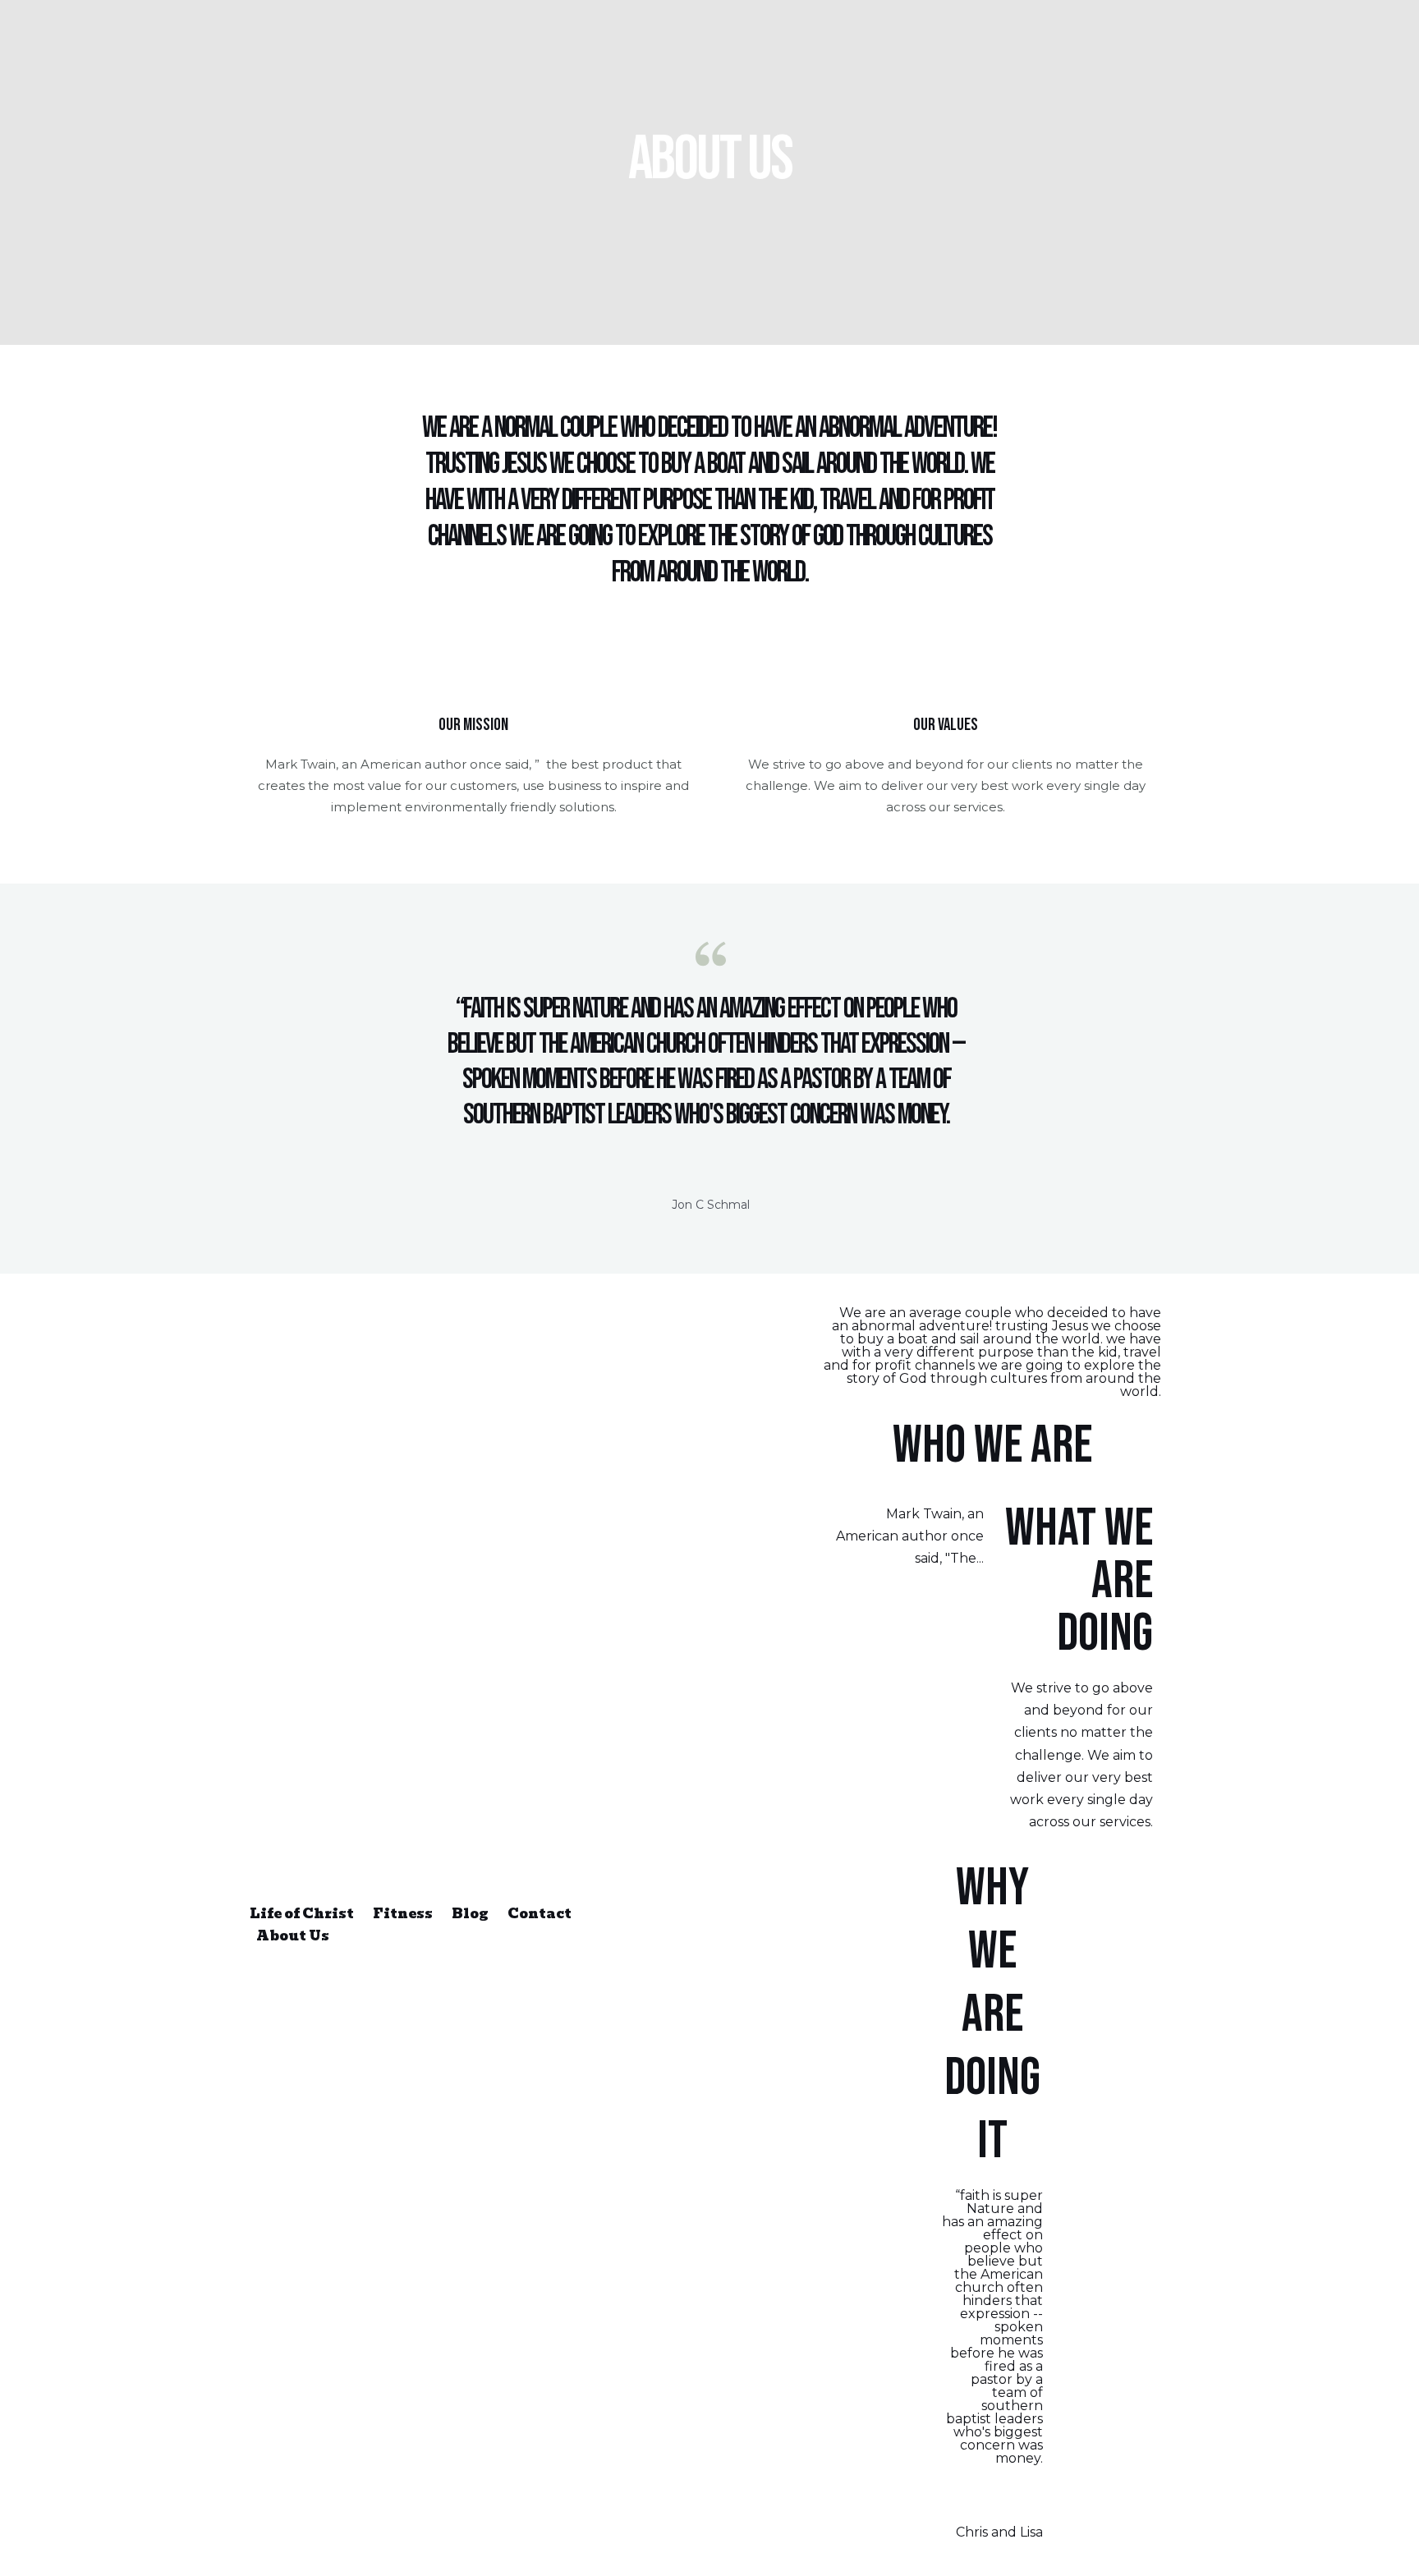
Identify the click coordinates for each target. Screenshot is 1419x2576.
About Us (293, 1936)
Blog (470, 1914)
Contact (540, 1914)
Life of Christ (302, 1914)
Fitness (403, 1914)
